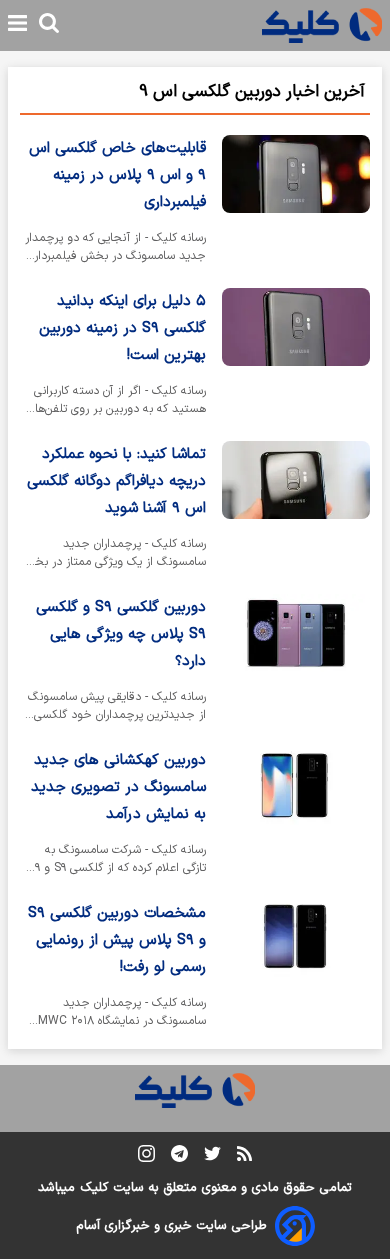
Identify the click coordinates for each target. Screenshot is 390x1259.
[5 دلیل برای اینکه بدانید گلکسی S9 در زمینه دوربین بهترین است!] (296, 356)
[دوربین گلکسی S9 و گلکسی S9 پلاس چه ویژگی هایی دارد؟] (296, 662)
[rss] (244, 1157)
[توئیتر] (212, 1157)
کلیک (94, 1188)
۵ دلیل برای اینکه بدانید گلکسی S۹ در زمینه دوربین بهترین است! (122, 328)
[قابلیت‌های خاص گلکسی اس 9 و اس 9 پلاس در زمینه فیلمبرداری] (296, 203)
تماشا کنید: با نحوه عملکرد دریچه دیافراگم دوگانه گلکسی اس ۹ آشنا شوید (116, 481)
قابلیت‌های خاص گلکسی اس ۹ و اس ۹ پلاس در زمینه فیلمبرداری (117, 175)
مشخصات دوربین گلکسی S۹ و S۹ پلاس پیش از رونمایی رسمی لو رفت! (117, 940)
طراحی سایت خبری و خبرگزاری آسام (171, 1226)
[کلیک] (322, 25)
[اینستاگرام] (146, 1157)
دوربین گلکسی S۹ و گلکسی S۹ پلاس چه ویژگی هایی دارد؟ (121, 634)
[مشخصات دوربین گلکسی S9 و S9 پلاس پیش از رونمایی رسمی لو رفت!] (296, 968)
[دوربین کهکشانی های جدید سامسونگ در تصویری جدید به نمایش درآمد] (296, 815)
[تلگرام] (179, 1157)
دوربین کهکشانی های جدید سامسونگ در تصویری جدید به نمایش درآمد (118, 787)
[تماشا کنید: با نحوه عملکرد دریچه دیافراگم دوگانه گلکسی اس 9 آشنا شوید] (296, 509)
